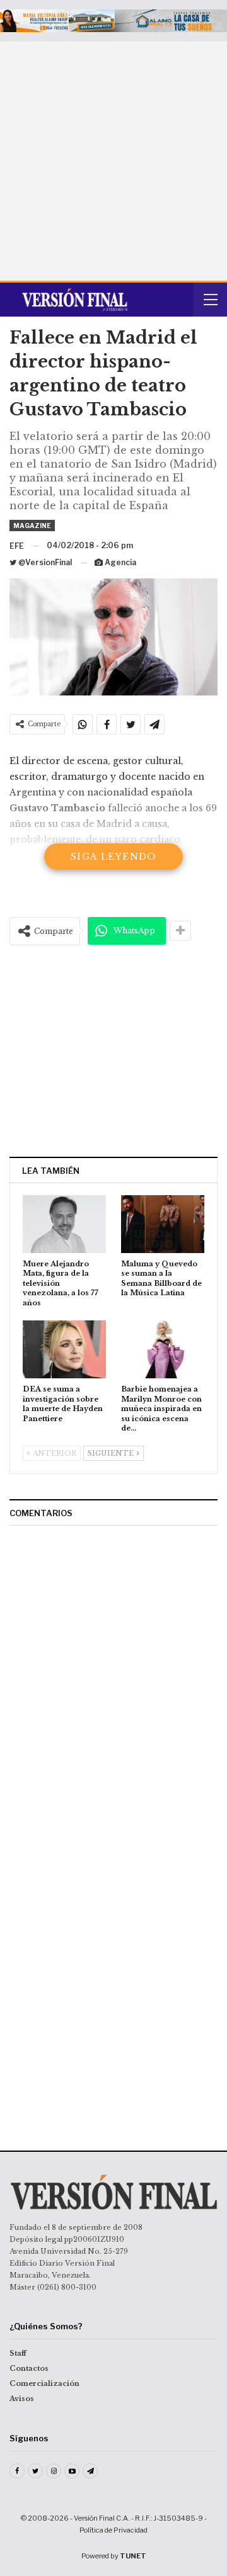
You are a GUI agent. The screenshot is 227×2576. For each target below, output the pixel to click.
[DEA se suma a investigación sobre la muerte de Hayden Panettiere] (64, 1349)
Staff (18, 2353)
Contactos (29, 2368)
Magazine (32, 526)
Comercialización (44, 2383)
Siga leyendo (113, 857)
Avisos (22, 2399)
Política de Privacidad (113, 2530)
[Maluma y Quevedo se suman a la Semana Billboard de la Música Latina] (163, 1224)
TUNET (133, 2556)
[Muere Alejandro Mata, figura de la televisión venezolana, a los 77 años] (64, 1224)
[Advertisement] (113, 161)
